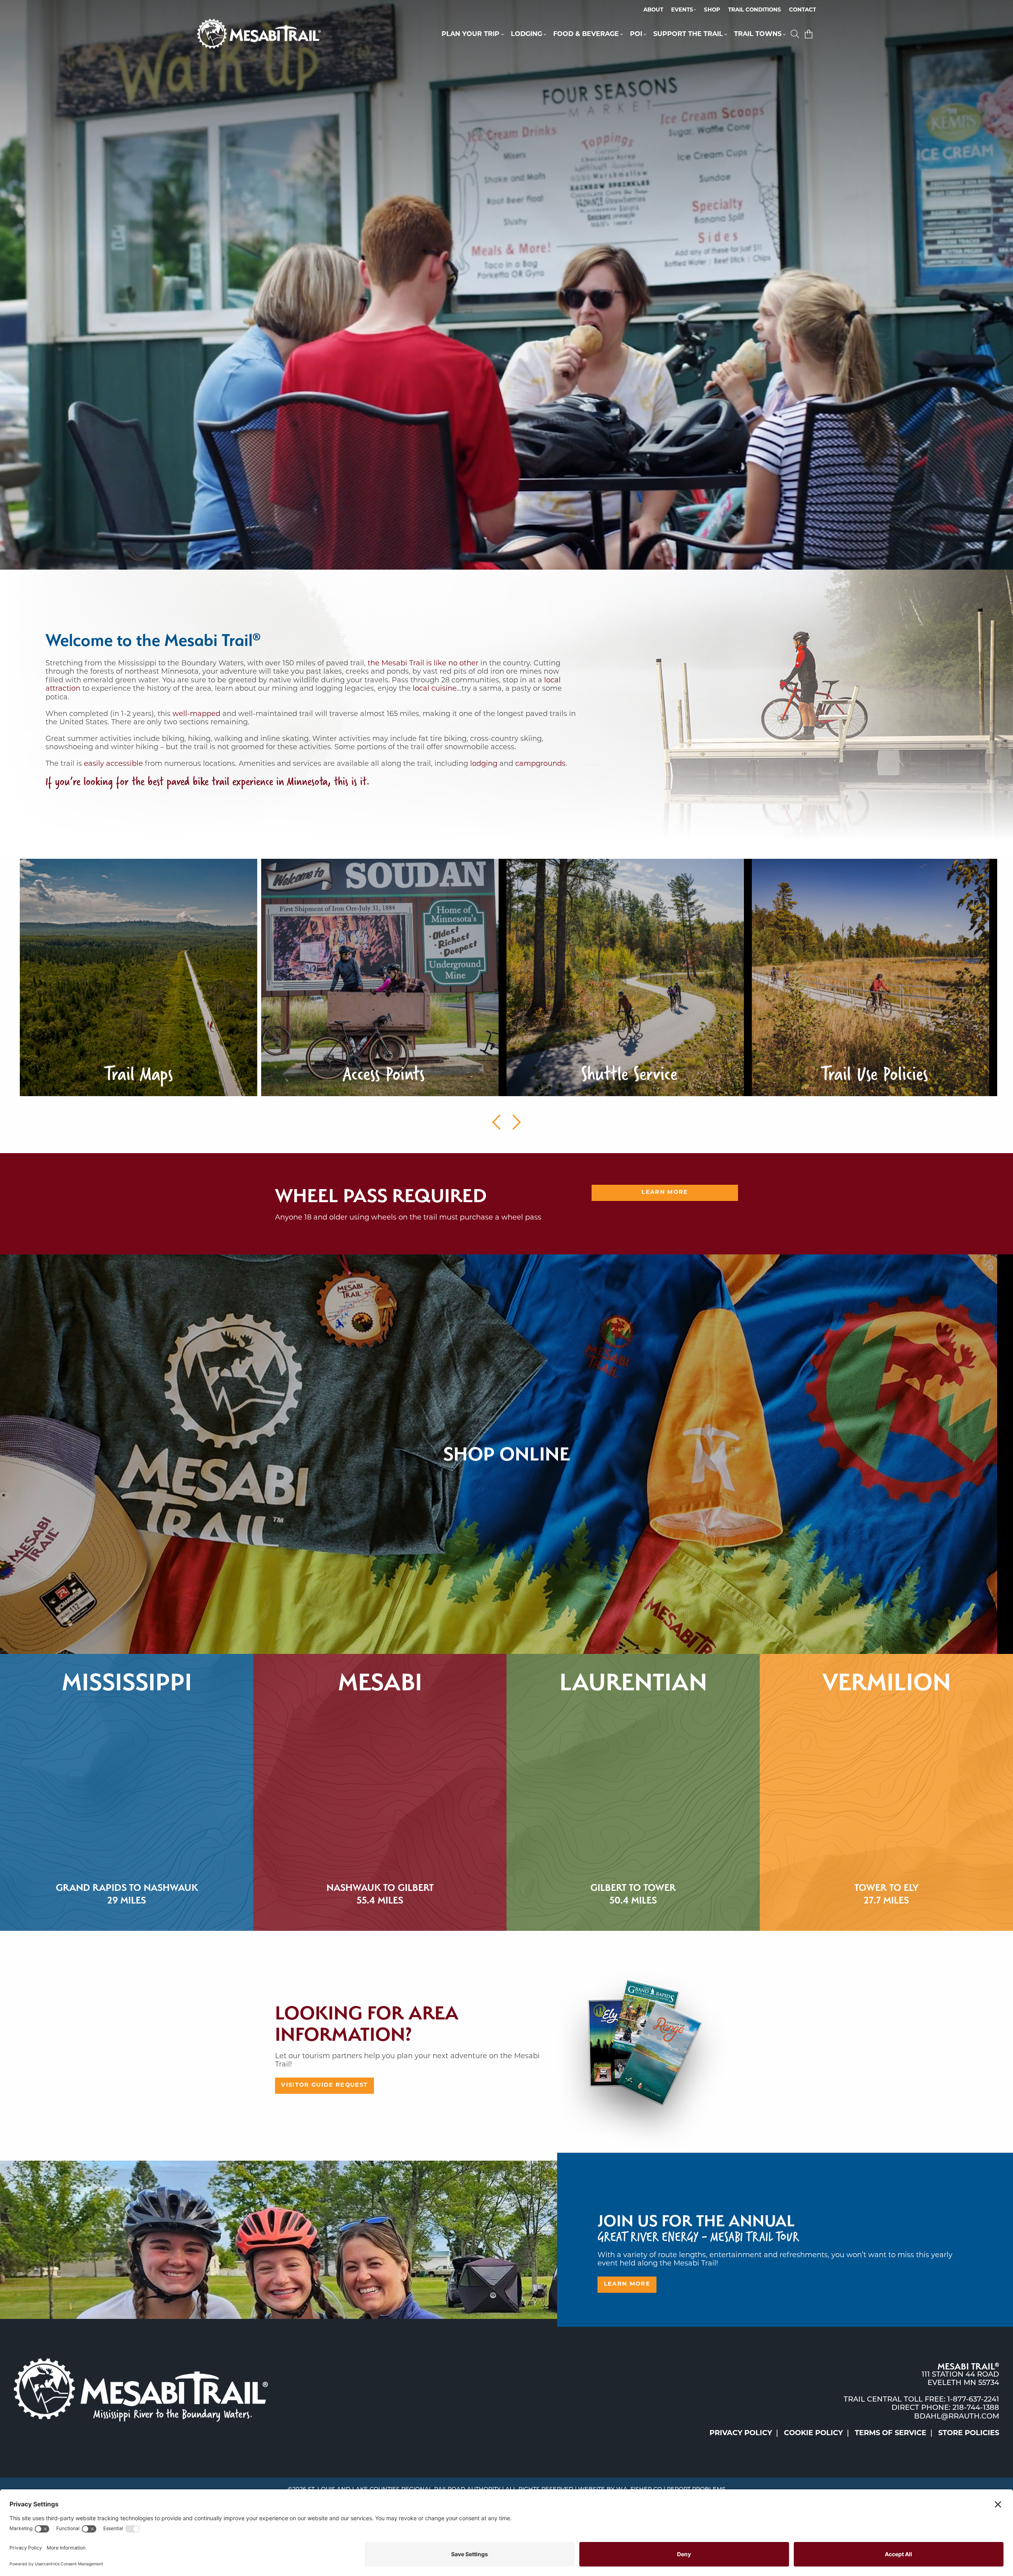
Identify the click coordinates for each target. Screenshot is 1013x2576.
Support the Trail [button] (688, 34)
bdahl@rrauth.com (957, 2417)
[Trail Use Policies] (871, 978)
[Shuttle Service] (625, 978)
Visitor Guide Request (324, 2085)
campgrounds (540, 764)
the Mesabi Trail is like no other (423, 664)
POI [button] (636, 34)
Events (682, 10)
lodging (484, 764)
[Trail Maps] (138, 978)
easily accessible (113, 764)
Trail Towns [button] (758, 34)
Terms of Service (891, 2434)
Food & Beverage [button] (586, 34)
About (653, 10)
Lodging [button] (526, 34)
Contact (802, 10)
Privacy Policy (741, 2434)
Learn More (665, 1192)
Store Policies (969, 2434)
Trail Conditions (755, 10)
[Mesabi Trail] (259, 34)
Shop (712, 10)
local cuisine (435, 689)
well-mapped (196, 714)
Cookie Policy (813, 2434)
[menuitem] (653, 10)
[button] (796, 35)
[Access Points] (380, 978)
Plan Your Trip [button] (470, 34)
